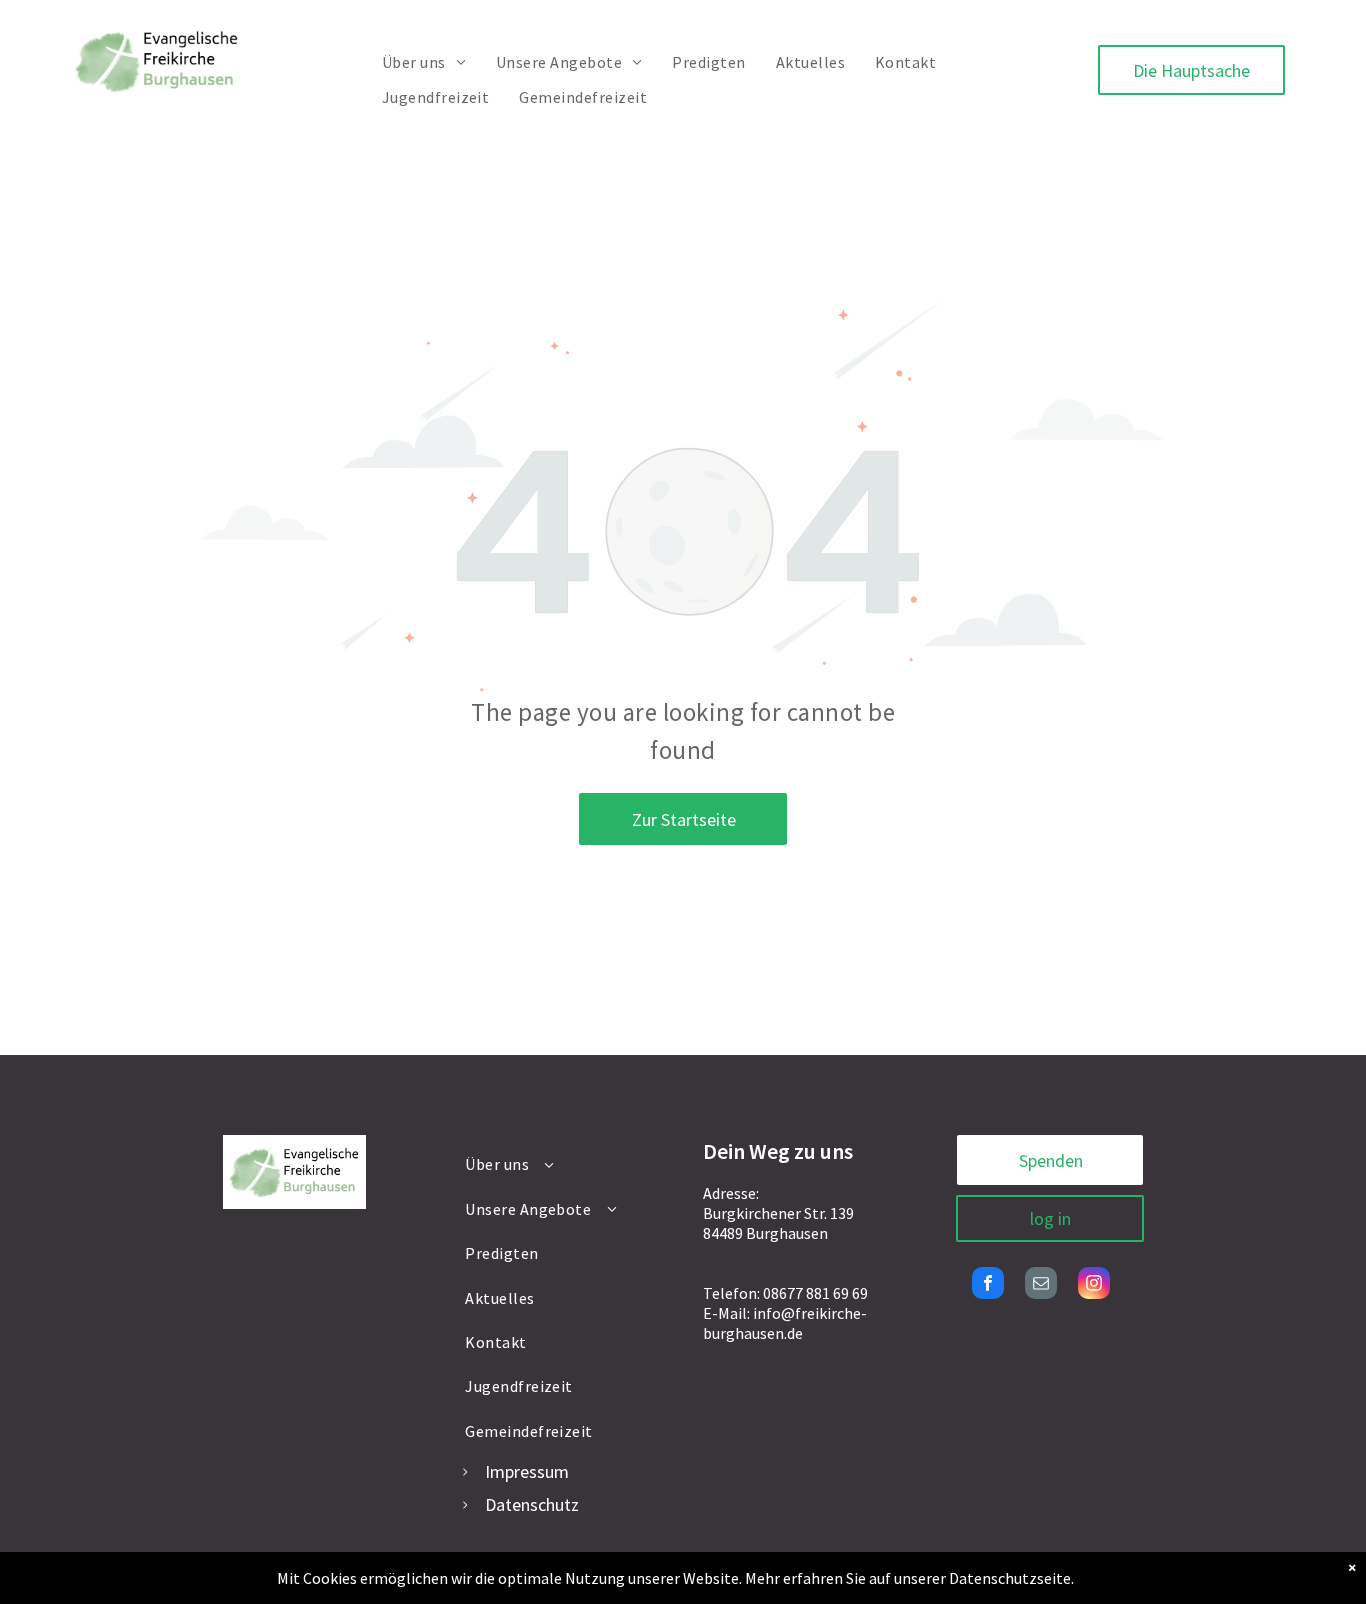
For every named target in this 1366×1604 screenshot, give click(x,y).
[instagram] (1094, 1285)
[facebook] (988, 1285)
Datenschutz (532, 1504)
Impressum (527, 1471)
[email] (1041, 1285)
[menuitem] (424, 62)
